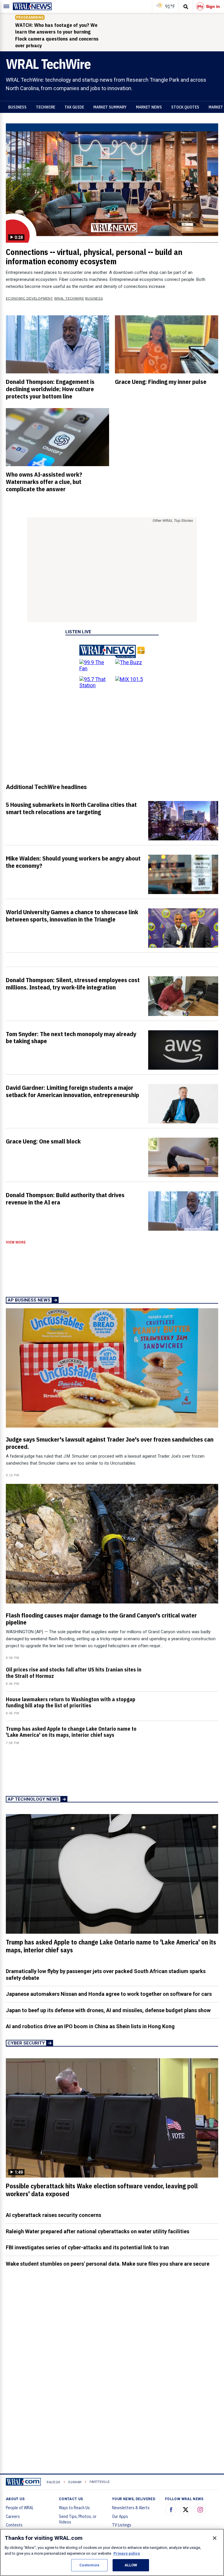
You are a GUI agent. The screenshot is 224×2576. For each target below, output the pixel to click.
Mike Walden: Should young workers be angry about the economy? (73, 862)
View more (16, 1242)
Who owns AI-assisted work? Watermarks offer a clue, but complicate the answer (44, 482)
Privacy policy (127, 2553)
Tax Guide (74, 107)
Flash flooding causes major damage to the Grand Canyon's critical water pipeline (101, 1619)
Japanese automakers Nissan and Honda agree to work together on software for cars (109, 1994)
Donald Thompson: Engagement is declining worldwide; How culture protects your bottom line (50, 389)
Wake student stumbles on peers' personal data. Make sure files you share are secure (108, 2264)
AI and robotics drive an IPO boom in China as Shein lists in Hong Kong (90, 2026)
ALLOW (131, 2565)
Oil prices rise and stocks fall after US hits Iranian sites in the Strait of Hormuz (74, 1673)
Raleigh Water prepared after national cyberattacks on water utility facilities (98, 2231)
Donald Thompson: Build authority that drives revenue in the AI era (65, 1198)
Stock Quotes (185, 107)
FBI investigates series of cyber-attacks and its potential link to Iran (87, 2247)
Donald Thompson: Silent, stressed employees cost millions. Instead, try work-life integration (73, 983)
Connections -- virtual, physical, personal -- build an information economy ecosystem (94, 257)
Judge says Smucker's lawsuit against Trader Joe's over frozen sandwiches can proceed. (110, 1443)
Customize (89, 2565)
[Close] (215, 2538)
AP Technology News (33, 1799)
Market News (149, 107)
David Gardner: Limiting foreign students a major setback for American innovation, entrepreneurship (72, 1091)
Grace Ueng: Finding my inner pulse (161, 382)
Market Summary (110, 107)
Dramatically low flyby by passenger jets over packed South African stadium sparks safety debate (106, 1975)
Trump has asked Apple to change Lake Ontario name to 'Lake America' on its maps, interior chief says (71, 1732)
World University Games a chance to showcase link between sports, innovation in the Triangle (72, 915)
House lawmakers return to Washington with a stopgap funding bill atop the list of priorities (71, 1702)
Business (17, 107)
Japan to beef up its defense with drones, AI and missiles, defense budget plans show (108, 2010)
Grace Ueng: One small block (43, 1141)
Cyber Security (26, 2043)
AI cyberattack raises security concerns (54, 2215)
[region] (112, 2552)
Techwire (45, 107)
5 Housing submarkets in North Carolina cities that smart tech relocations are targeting (71, 808)
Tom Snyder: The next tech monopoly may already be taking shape (71, 1037)
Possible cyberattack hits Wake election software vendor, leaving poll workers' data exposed (102, 2190)
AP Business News (29, 1300)
